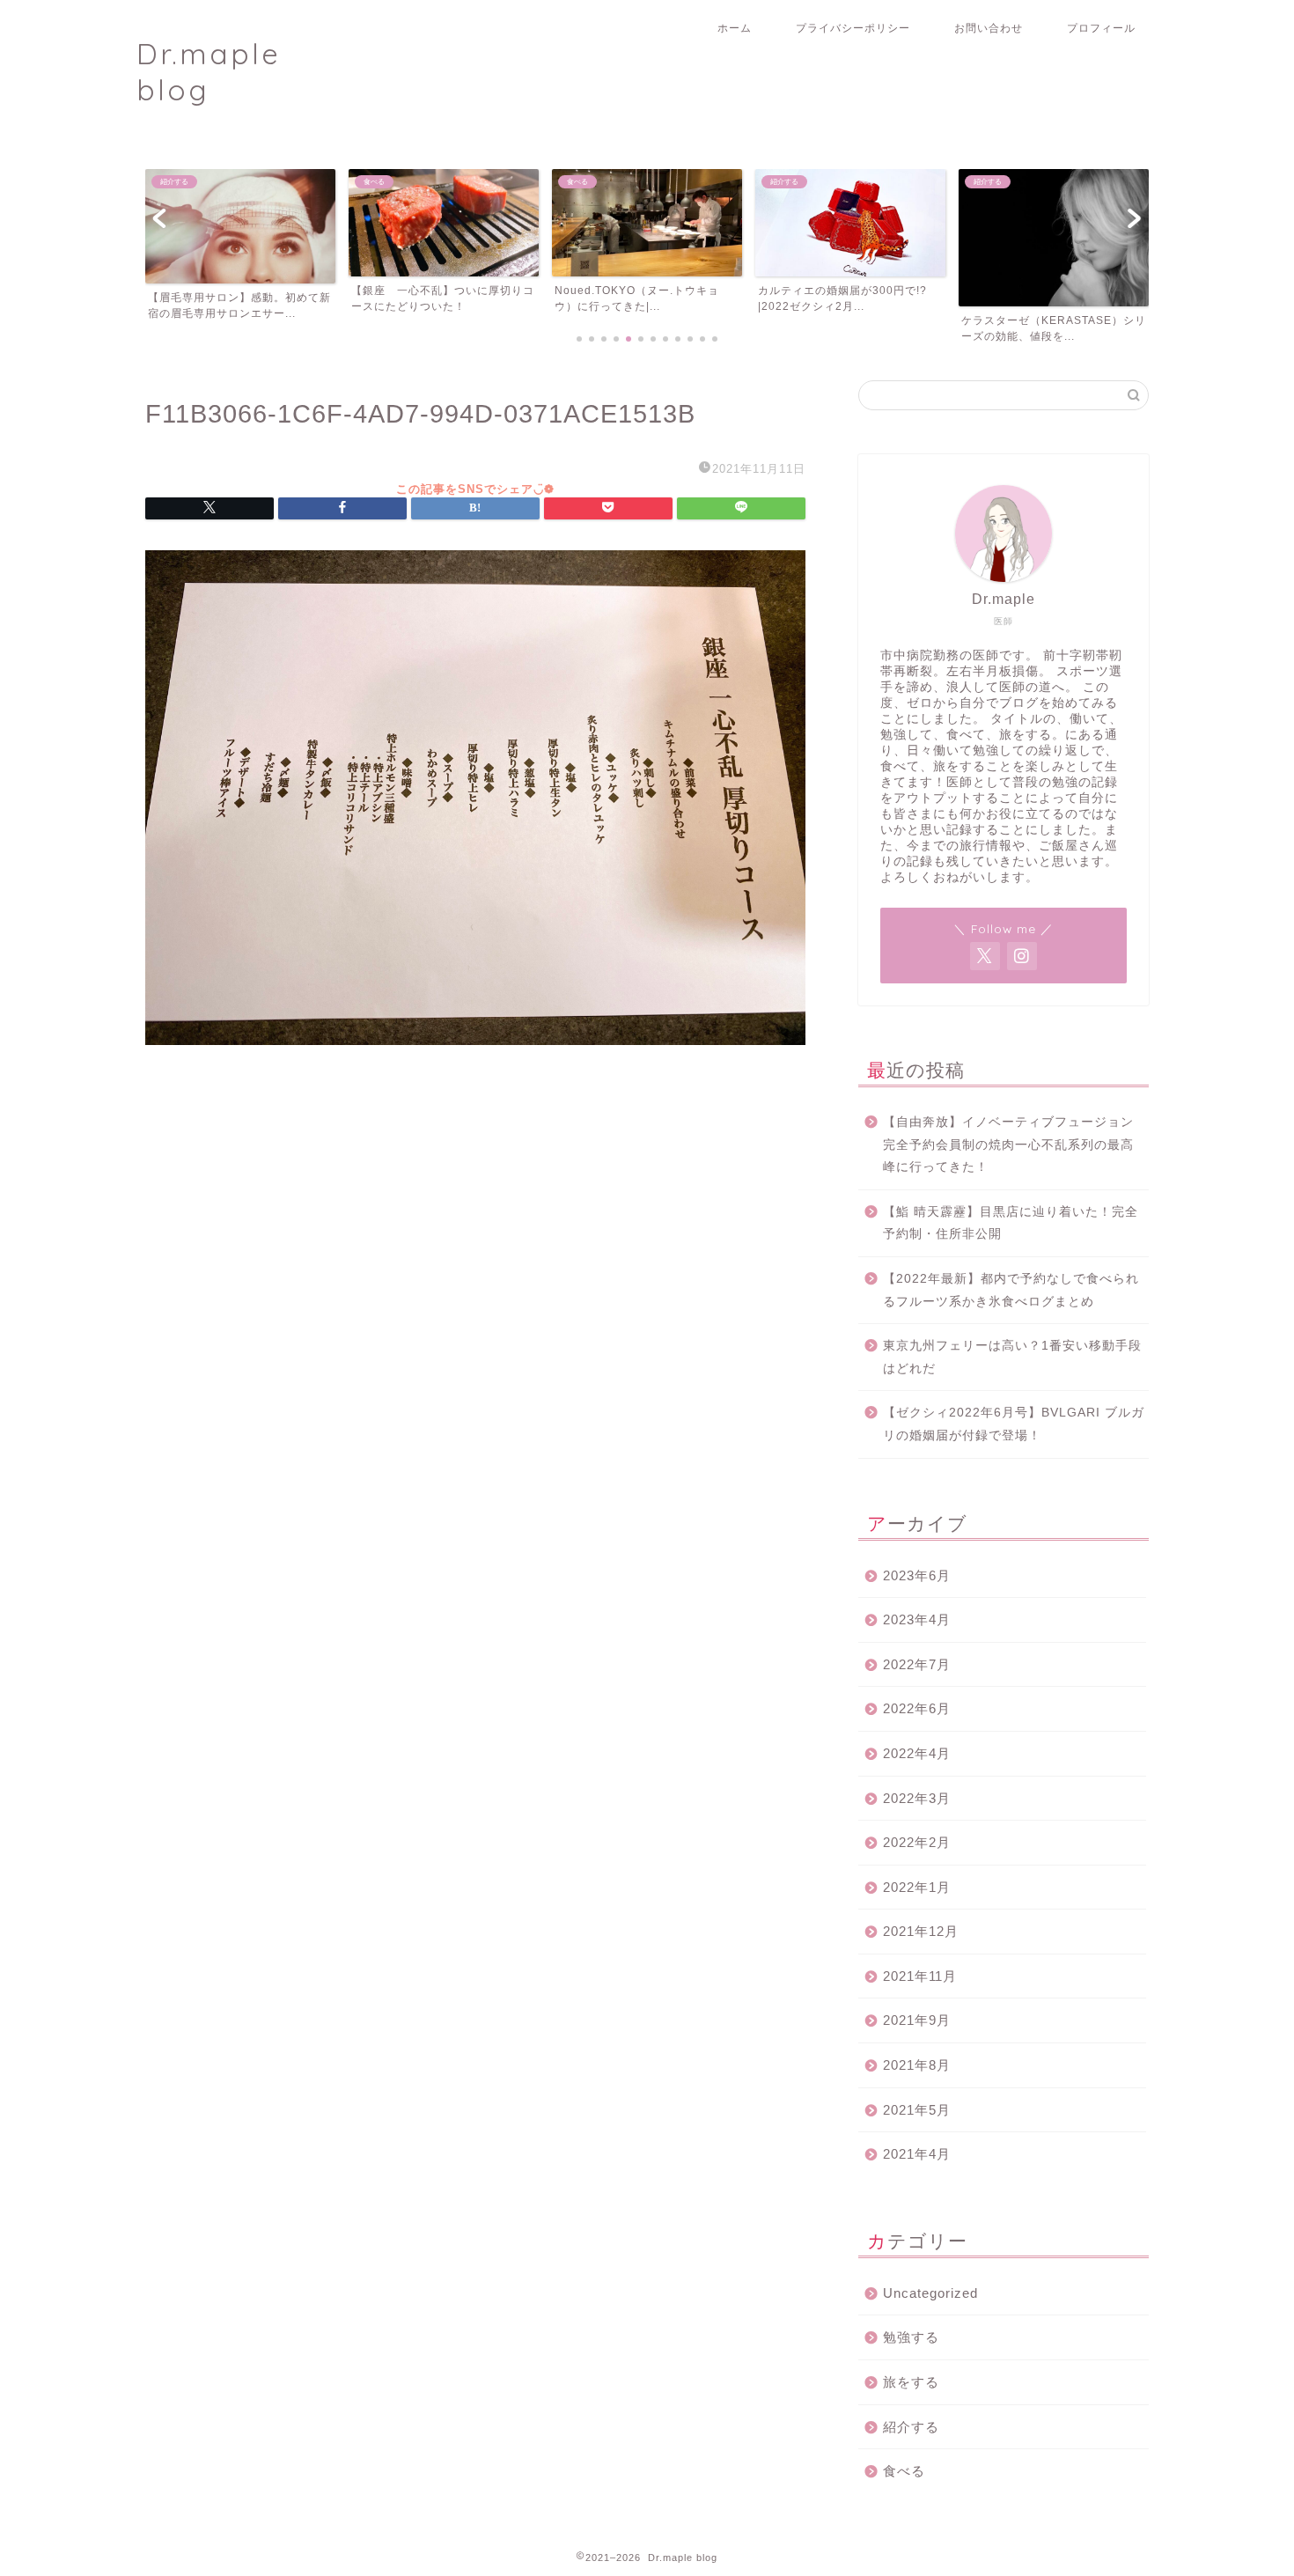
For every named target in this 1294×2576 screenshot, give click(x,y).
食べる (904, 2471)
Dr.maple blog (209, 71)
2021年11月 (920, 1976)
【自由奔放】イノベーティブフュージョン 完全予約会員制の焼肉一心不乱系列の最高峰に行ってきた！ (1015, 1144)
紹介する (911, 2427)
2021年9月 (917, 2020)
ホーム (735, 28)
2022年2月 (917, 1842)
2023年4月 (917, 1619)
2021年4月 (917, 2154)
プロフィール (1101, 28)
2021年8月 (917, 2065)
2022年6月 (917, 1708)
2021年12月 (921, 1931)
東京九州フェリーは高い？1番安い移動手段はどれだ (1012, 1357)
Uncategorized (930, 2293)
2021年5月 (917, 2110)
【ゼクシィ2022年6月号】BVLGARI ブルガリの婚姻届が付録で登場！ (1014, 1424)
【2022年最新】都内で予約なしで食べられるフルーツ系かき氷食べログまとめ (1011, 1290)
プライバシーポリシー (853, 28)
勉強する (911, 2337)
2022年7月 (917, 1664)
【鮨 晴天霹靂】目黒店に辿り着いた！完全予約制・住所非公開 (1011, 1223)
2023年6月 (917, 1575)
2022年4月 (917, 1753)
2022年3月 (917, 1798)
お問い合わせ (989, 28)
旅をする (911, 2382)
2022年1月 (917, 1887)
